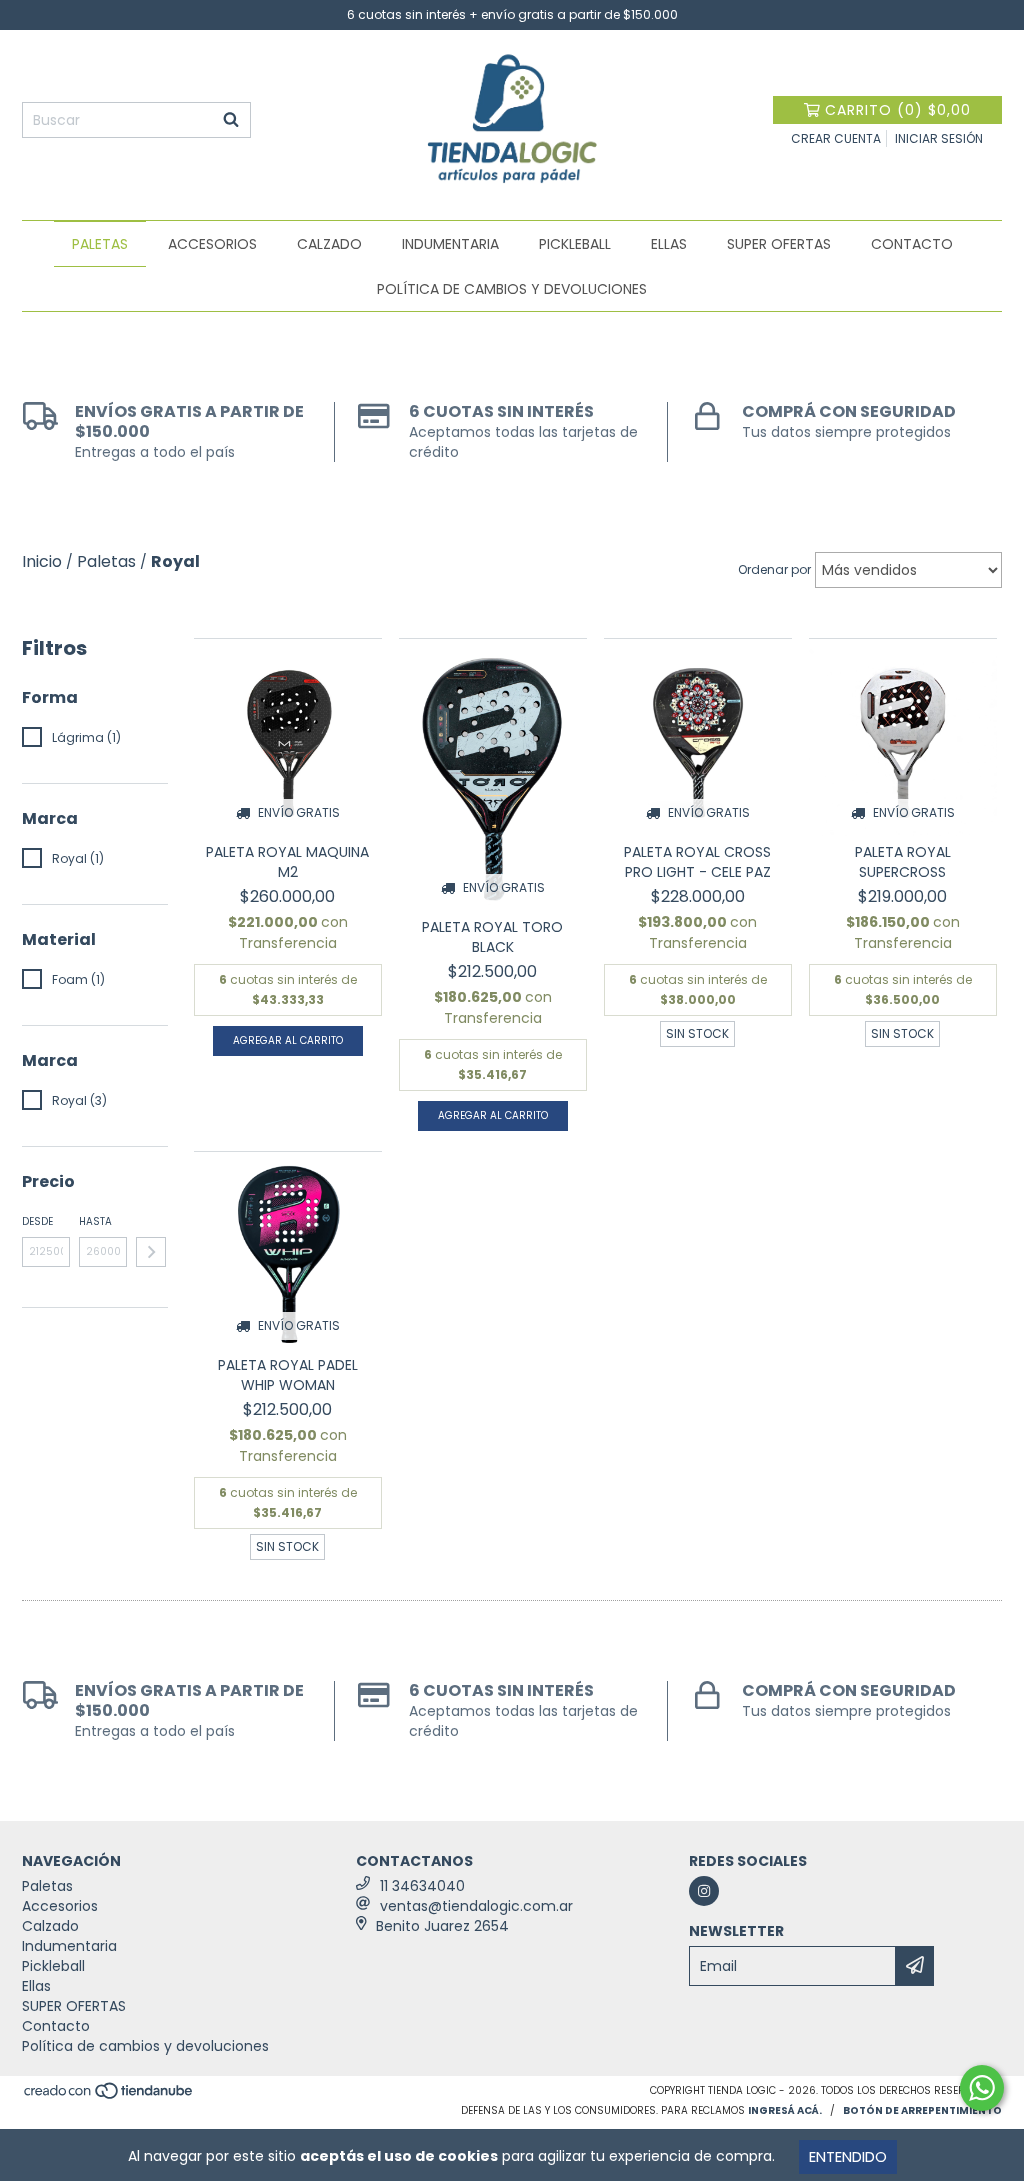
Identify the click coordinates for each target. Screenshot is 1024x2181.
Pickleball (575, 244)
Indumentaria (450, 244)
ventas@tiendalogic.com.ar (476, 1906)
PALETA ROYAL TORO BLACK (492, 937)
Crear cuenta (836, 138)
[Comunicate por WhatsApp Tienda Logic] (982, 2088)
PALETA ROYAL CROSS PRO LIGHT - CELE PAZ (697, 862)
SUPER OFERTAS (779, 244)
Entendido (848, 2156)
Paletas (100, 244)
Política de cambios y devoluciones (512, 289)
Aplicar (151, 1252)
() (898, 110)
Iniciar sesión (939, 138)
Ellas (669, 244)
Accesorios (212, 244)
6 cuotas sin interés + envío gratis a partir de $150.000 (512, 14)
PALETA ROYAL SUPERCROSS (903, 862)
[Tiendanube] (109, 2097)
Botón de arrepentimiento (922, 2110)
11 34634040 (422, 1886)
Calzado (329, 244)
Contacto (912, 244)
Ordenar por (774, 569)
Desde (37, 1221)
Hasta (95, 1221)
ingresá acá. (785, 2110)
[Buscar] (231, 120)
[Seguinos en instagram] (704, 1891)
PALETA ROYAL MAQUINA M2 (287, 862)
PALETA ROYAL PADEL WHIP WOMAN (288, 1375)
